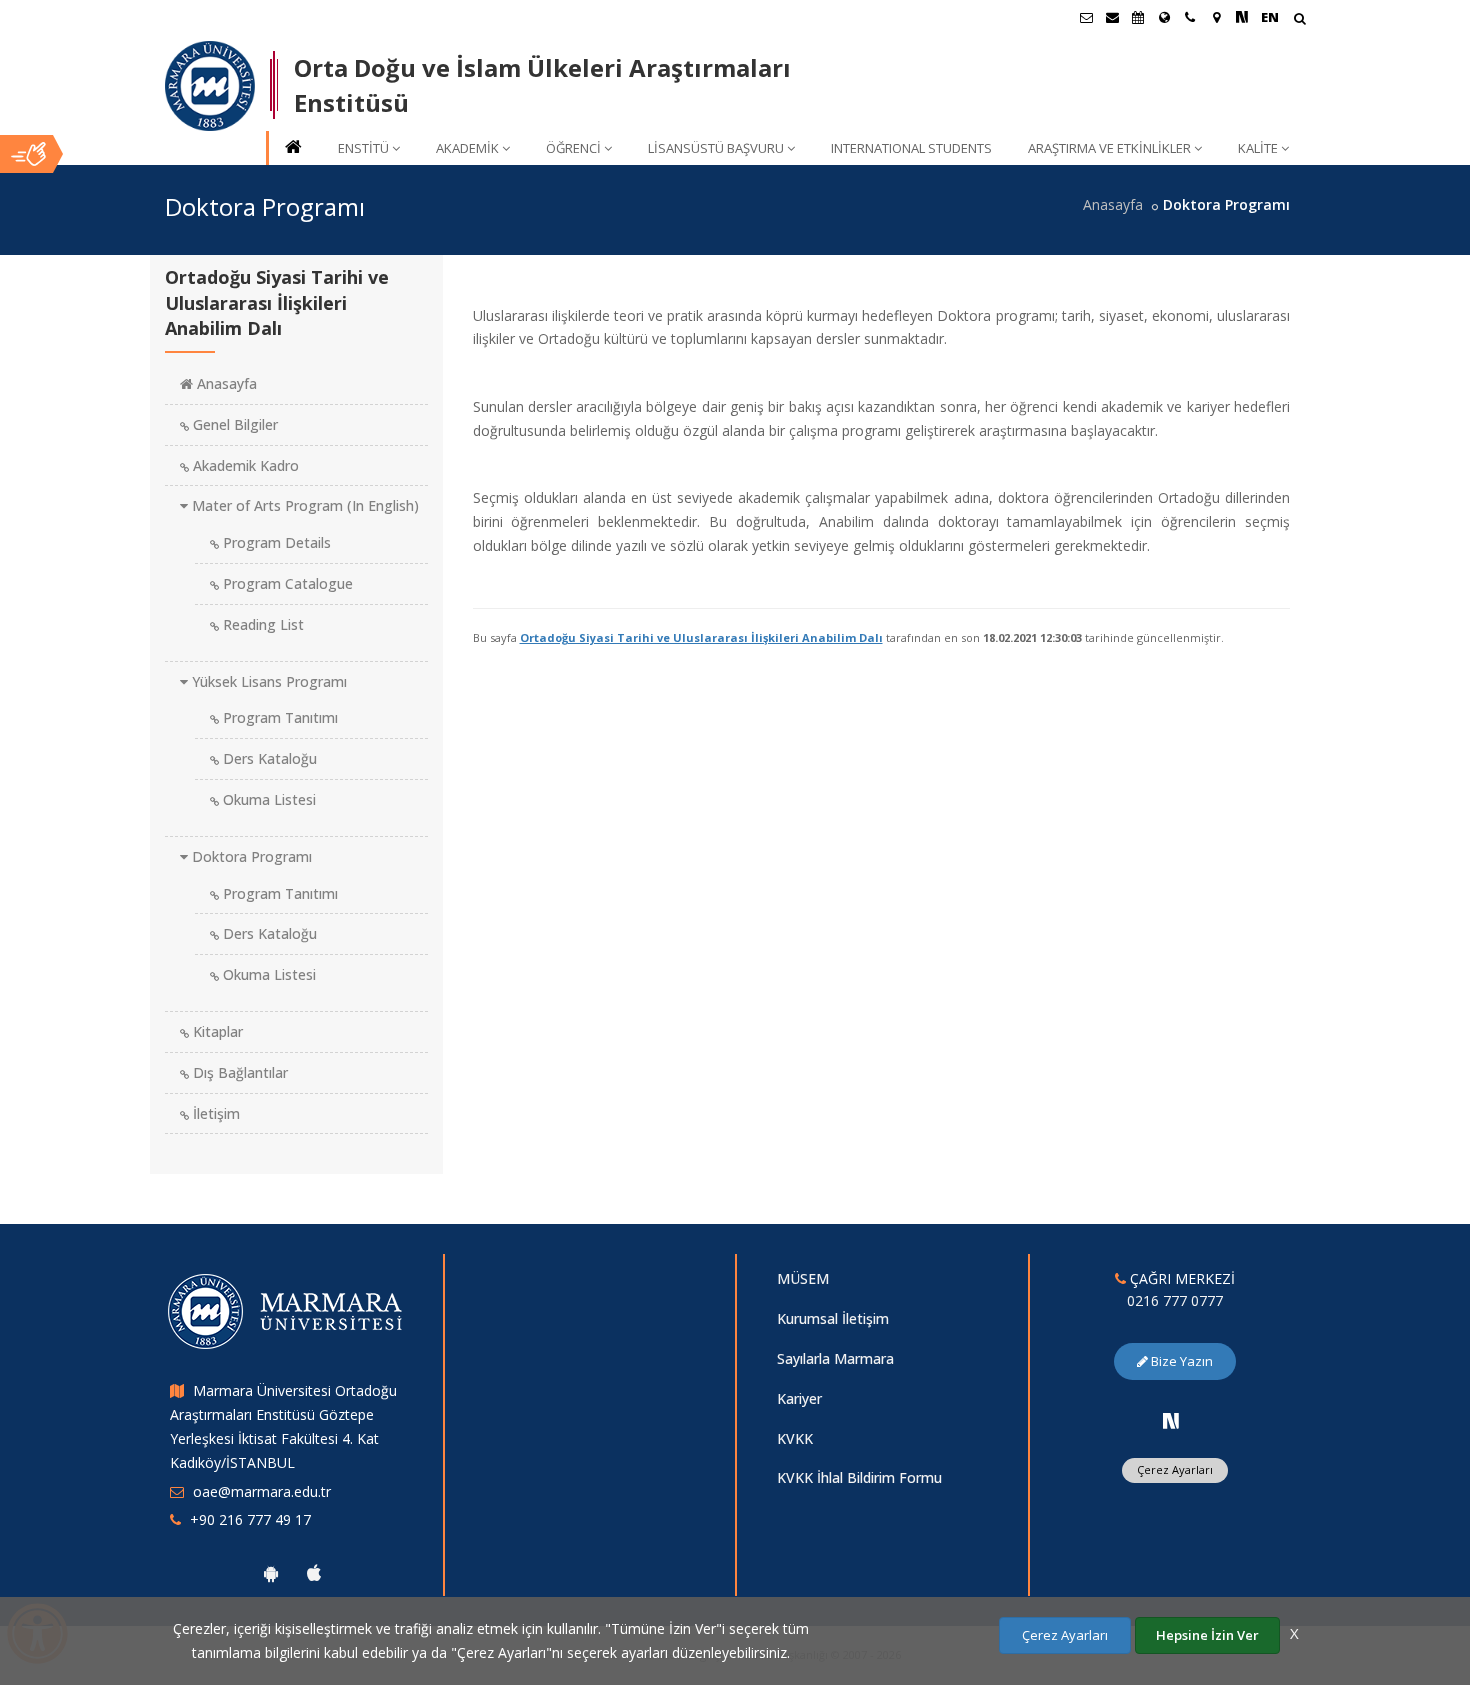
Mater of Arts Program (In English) (303, 505)
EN (1270, 17)
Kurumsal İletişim (833, 1318)
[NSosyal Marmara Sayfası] (1242, 17)
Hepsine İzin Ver (1207, 1635)
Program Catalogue (286, 583)
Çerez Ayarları (1175, 1469)
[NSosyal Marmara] (1171, 1421)
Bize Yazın (1180, 1361)
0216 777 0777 (1175, 1300)
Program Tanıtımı (278, 717)
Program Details (275, 542)
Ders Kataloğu (268, 758)
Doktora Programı (250, 856)
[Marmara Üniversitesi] (210, 86)
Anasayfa (1113, 204)
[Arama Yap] (1299, 20)
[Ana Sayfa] (292, 148)
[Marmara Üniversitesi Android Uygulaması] (271, 1573)
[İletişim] (1190, 17)
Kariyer (799, 1398)
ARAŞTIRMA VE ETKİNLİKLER (1109, 148)
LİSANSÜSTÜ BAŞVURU (716, 148)
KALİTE (1258, 148)
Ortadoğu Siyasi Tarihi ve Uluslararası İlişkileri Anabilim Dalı (701, 637)
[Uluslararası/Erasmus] (1164, 17)
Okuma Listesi (267, 799)
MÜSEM (803, 1278)
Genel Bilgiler (233, 424)
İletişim (214, 1113)
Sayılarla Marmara (835, 1358)
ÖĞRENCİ (573, 148)
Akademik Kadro (244, 465)
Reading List (261, 624)
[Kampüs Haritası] (1216, 17)
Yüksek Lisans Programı (267, 681)
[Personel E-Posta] (1112, 17)
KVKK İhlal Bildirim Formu (859, 1477)
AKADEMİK (467, 148)
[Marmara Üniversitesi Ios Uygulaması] (314, 1573)
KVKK (795, 1438)
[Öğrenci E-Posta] (1086, 17)
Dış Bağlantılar (238, 1072)
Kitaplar (216, 1031)
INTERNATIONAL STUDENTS (911, 148)
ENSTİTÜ (363, 148)
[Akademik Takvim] (1138, 17)
